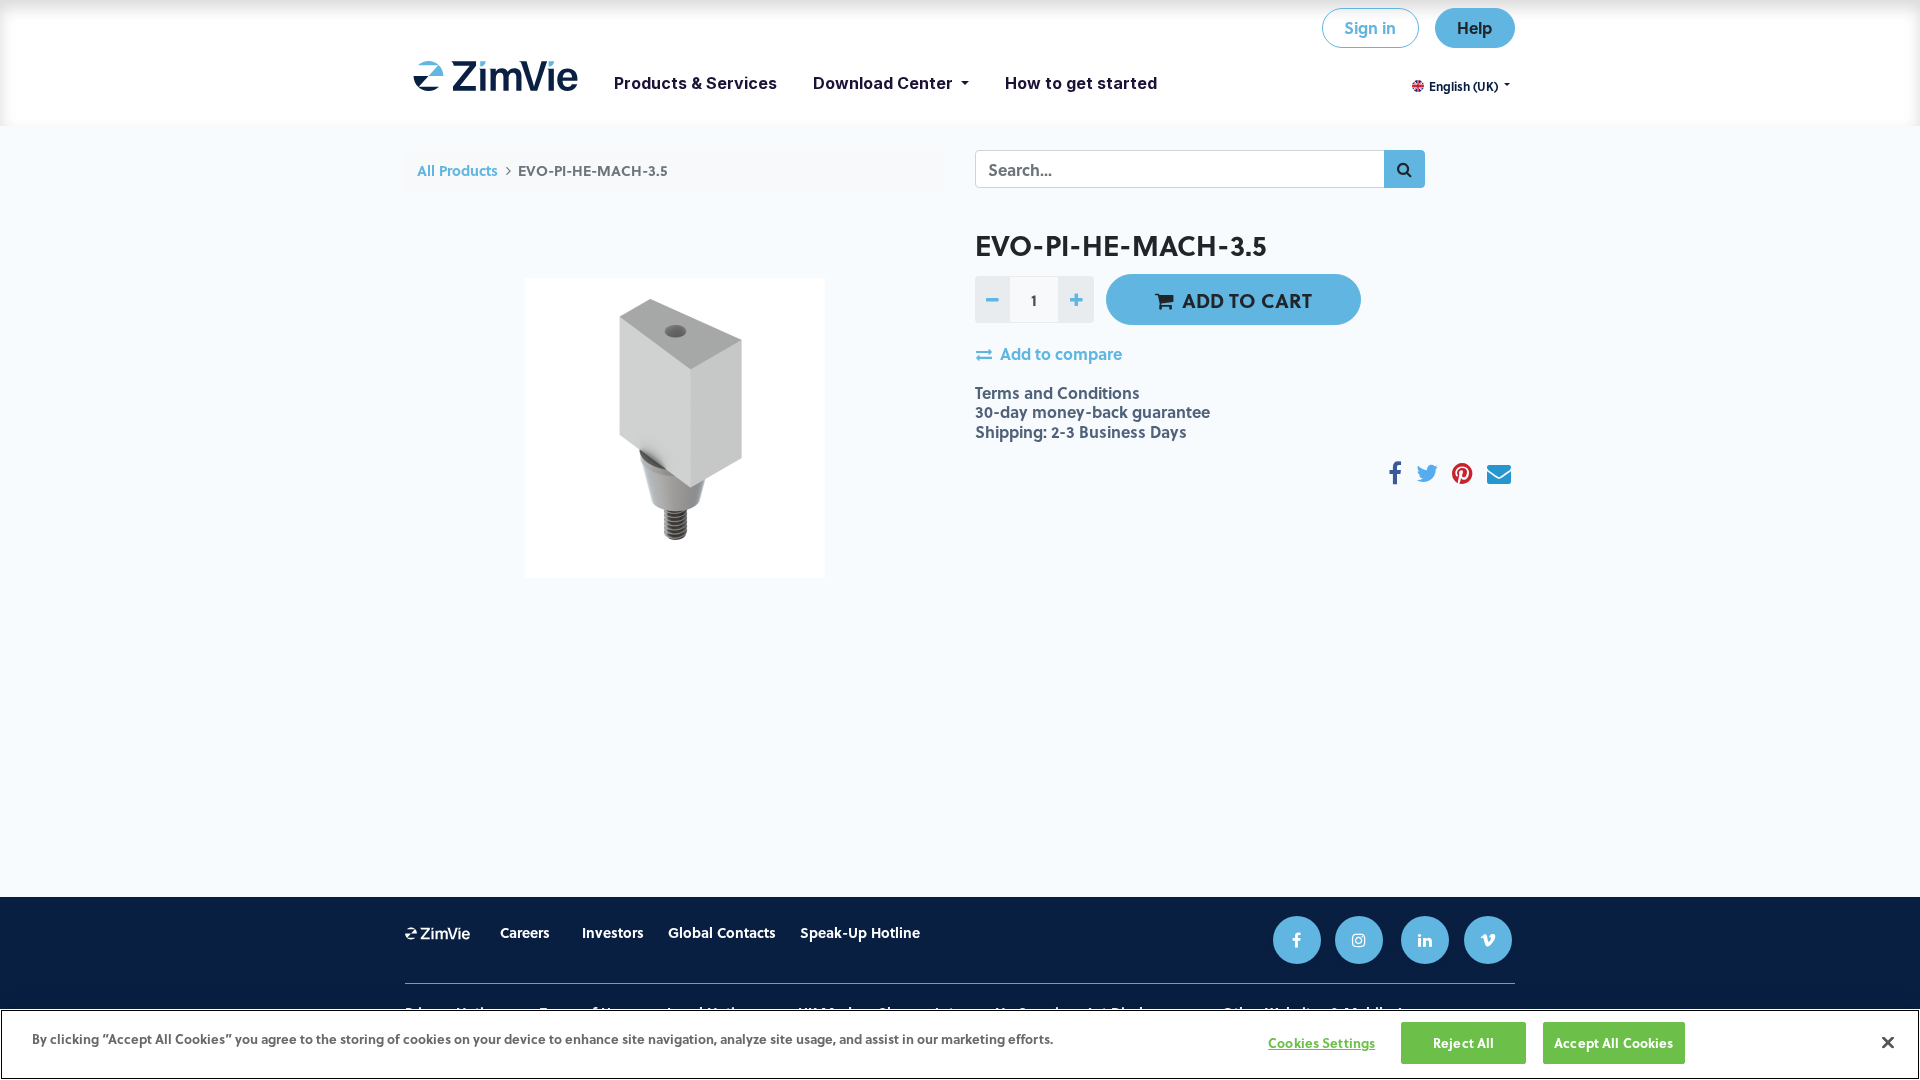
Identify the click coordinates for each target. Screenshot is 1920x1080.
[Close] (1888, 1042)
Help (1474, 27)
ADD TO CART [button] (1247, 300)
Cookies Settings (1321, 1042)
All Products (457, 170)
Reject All (1463, 1042)
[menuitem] (495, 83)
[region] (960, 1044)
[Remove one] (992, 299)
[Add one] (1075, 299)
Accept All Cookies (1613, 1042)
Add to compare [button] (1061, 353)
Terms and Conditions (1057, 392)
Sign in (1370, 27)
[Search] (1404, 169)
